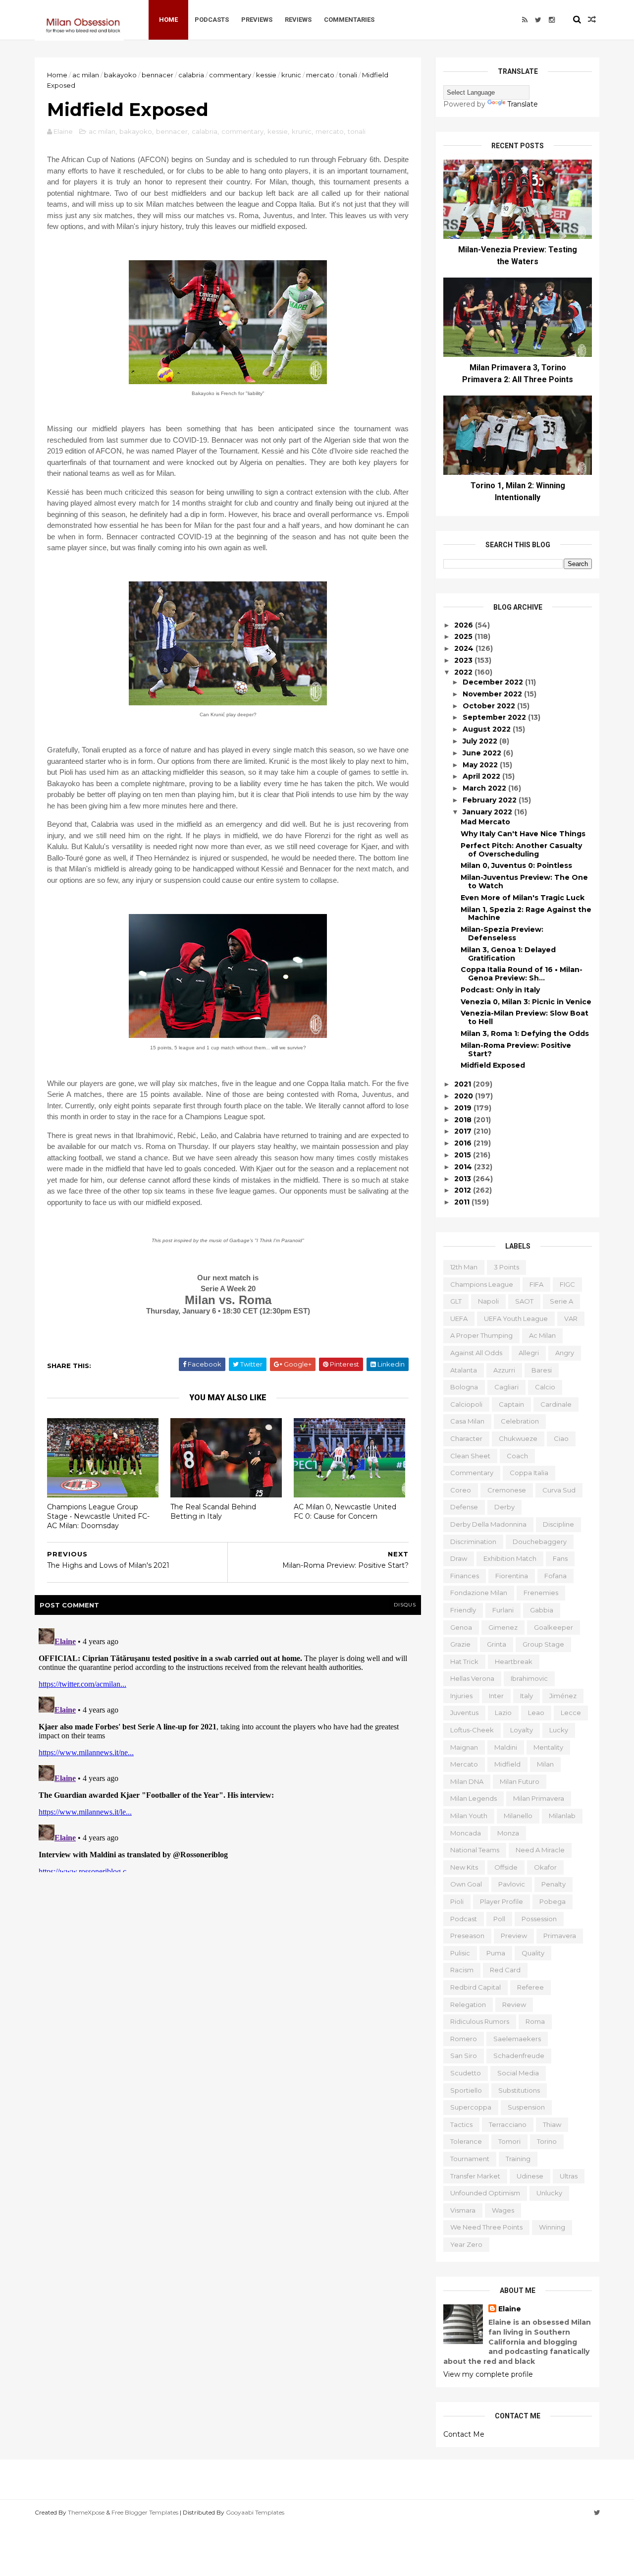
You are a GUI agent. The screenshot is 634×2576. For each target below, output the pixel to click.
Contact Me (464, 2434)
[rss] (525, 20)
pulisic (460, 1953)
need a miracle (540, 1850)
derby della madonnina (488, 1524)
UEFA (459, 1318)
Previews (257, 20)
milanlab (562, 1816)
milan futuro (520, 1781)
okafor (545, 1867)
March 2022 (485, 788)
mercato (320, 75)
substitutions (519, 2090)
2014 (464, 1167)
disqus (405, 1605)
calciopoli (466, 1404)
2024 (465, 648)
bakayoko (120, 75)
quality (533, 1953)
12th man (464, 1267)
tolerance (466, 2141)
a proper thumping (481, 1335)
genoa (461, 1627)
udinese (530, 2176)
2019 (464, 1108)
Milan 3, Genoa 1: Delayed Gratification (508, 954)
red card (505, 1970)
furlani (503, 1610)
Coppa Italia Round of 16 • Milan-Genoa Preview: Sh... (522, 974)
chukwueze (518, 1438)
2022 (464, 672)
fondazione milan (479, 1593)
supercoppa (471, 2107)
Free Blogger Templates (145, 2512)
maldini (506, 1747)
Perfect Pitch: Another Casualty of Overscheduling (521, 850)
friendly (463, 1610)
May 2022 (481, 765)
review (514, 2004)
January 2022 (488, 812)
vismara (463, 2210)
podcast (464, 1919)
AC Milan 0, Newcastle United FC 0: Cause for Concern (345, 1512)
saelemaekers (517, 2039)
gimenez (503, 1627)
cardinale (556, 1404)
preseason (467, 1936)
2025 (464, 636)
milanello (518, 1816)
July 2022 (481, 741)
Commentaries (349, 20)
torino (547, 2141)
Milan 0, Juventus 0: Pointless (516, 865)
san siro (464, 2056)
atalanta (464, 1370)
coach (517, 1456)
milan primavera (539, 1798)
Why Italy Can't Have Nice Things (523, 834)
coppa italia (529, 1473)
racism (462, 1970)
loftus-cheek (472, 1730)
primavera (560, 1936)
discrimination (473, 1542)
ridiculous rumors (480, 2021)
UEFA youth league (516, 1318)
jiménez (563, 1696)
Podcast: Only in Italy (500, 990)
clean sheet (470, 1456)
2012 (464, 1190)
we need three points (486, 2227)
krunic (291, 75)
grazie (460, 1644)
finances (465, 1576)
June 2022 (483, 753)
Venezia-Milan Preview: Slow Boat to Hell (525, 1017)
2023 (464, 660)
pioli (457, 1901)
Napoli (488, 1301)
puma (496, 1953)
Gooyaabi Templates (255, 2512)
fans (560, 1558)
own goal (466, 1884)
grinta (497, 1644)
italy (527, 1696)
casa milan (467, 1421)
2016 (464, 1143)
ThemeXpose (86, 2512)
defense (464, 1507)
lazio (503, 1713)
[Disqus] (228, 1748)
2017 (464, 1131)
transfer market (475, 2176)
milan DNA (467, 1781)
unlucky (549, 2193)
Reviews (298, 20)
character (466, 1438)
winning (552, 2227)
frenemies (541, 1593)
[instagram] (552, 20)
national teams (475, 1850)
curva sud (559, 1490)
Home (168, 20)
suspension (526, 2107)
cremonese (507, 1490)
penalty (554, 1884)
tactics (461, 2124)
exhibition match (510, 1558)
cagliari (506, 1387)
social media (518, 2073)
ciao (561, 1438)
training (518, 2159)
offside (506, 1867)
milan (545, 1764)
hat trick (464, 1661)
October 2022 (490, 706)
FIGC (567, 1284)
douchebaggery (540, 1542)
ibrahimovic (529, 1678)
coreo (461, 1490)
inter (496, 1696)
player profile (502, 1901)
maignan (464, 1747)
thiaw (552, 2124)
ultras (569, 2176)
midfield (507, 1764)
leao (536, 1713)
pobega (553, 1901)
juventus (464, 1713)
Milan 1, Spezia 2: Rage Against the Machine (526, 914)
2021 (464, 1084)
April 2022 (482, 776)
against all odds (476, 1353)
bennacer (158, 75)
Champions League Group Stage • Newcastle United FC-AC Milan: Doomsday (98, 1516)
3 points (506, 1267)
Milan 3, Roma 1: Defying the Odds (525, 1033)
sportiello (466, 2090)
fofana (555, 1576)
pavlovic (512, 1884)
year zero (466, 2244)
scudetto (466, 2073)
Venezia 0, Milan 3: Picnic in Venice (526, 1002)
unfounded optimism (485, 2193)
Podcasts (212, 20)
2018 (464, 1120)
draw (459, 1558)
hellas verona (472, 1678)
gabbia (542, 1610)
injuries (461, 1696)
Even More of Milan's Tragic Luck (523, 898)
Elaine (510, 2309)
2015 (464, 1155)
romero (464, 2039)
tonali (348, 75)
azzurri (504, 1370)
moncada (466, 1833)
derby (504, 1507)
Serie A (561, 1301)
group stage (543, 1644)
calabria (191, 75)
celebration (520, 1421)
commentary (230, 75)
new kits (464, 1867)
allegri (529, 1353)
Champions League (482, 1284)
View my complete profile (488, 2374)
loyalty (522, 1730)
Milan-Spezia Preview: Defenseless (502, 934)
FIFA (536, 1284)
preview (514, 1936)
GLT (456, 1301)
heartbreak (514, 1661)
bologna (464, 1387)
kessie (266, 75)
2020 (465, 1096)
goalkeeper (554, 1627)
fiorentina (512, 1576)
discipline (558, 1524)
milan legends (474, 1798)
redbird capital (475, 1987)
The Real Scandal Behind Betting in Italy (213, 1512)
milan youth (469, 1816)
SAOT (524, 1301)
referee (530, 1987)
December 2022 (494, 682)
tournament (470, 2159)
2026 (465, 625)
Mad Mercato (485, 822)
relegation (468, 2004)
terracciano (508, 2124)
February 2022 (491, 800)
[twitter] (538, 20)
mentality (548, 1747)
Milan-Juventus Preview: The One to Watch (524, 882)
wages (503, 2210)
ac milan (86, 75)
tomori (509, 2141)
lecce (571, 1713)
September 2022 (495, 717)
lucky (559, 1730)
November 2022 (493, 694)
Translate (523, 104)
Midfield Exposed (493, 1065)
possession (539, 1919)
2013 (464, 1179)
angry (565, 1353)
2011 (463, 1202)
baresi (542, 1370)
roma (535, 2021)
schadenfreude (519, 2056)
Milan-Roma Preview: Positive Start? (516, 1050)
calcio (545, 1387)
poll (499, 1919)
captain (511, 1404)
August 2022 (488, 729)
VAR (571, 1318)
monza (508, 1833)
